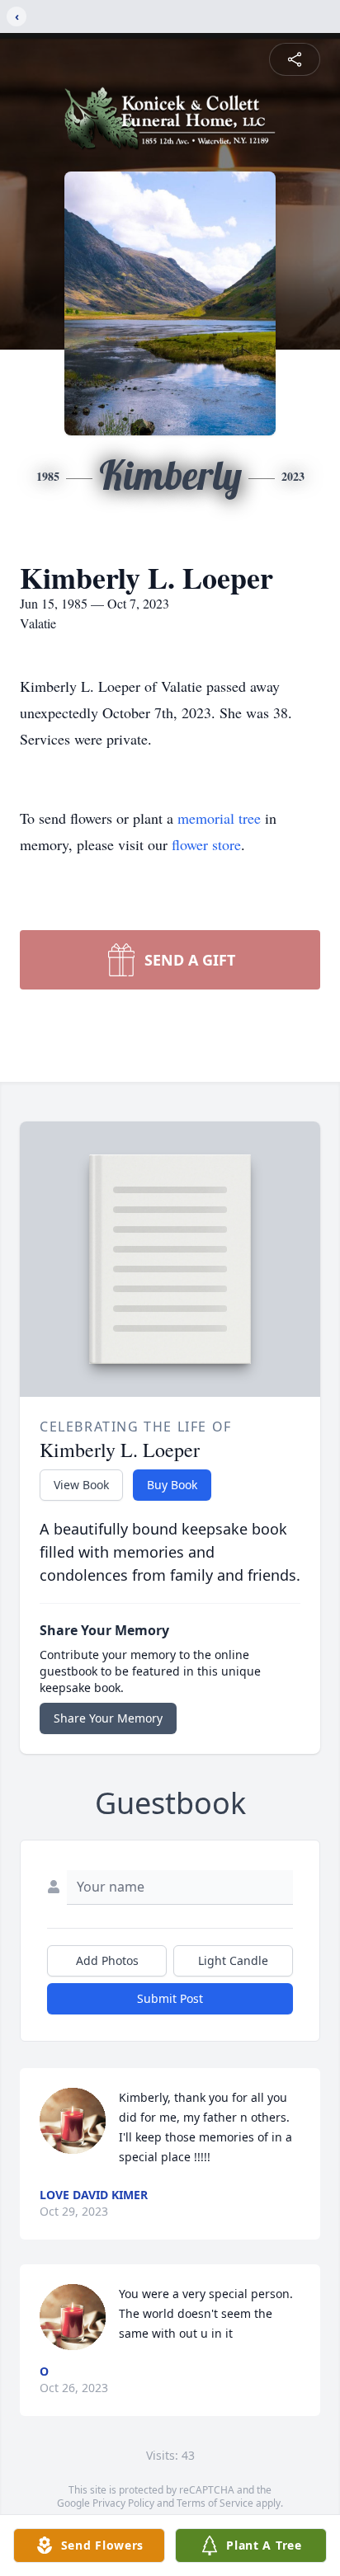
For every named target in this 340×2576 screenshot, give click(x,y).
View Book (81, 1485)
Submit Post (170, 1998)
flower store (206, 844)
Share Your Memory (108, 1718)
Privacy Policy (123, 2503)
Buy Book (172, 1485)
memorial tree (219, 818)
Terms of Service (215, 2503)
